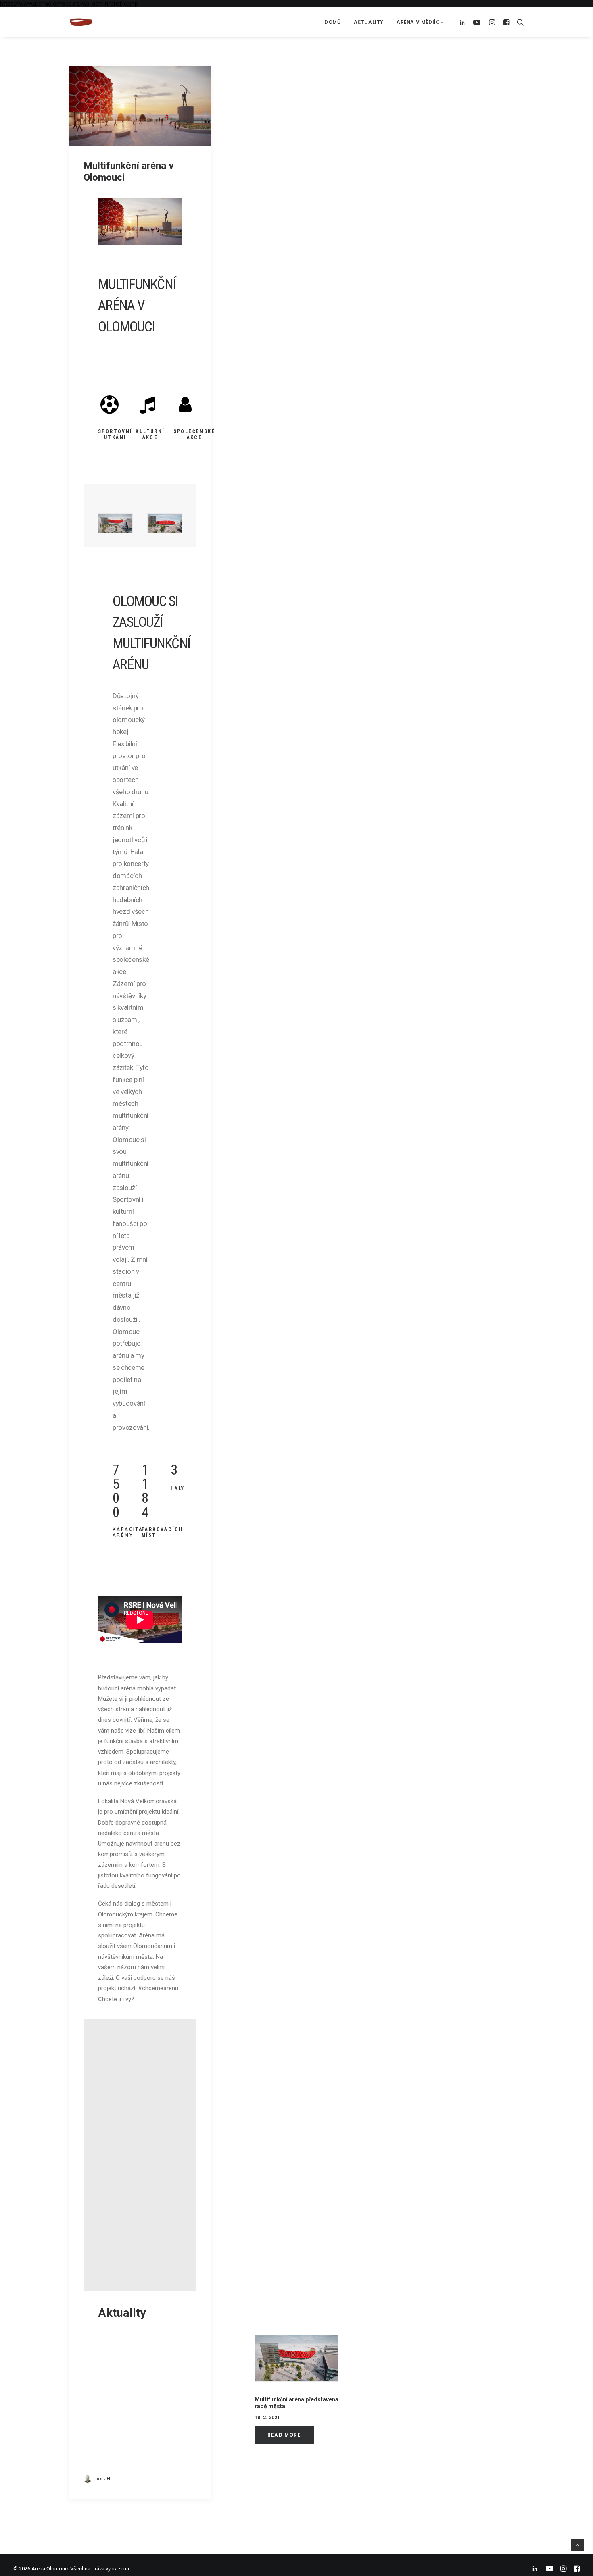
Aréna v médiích (420, 22)
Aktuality (369, 22)
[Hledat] (519, 22)
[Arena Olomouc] (81, 22)
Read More (284, 2434)
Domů (332, 22)
